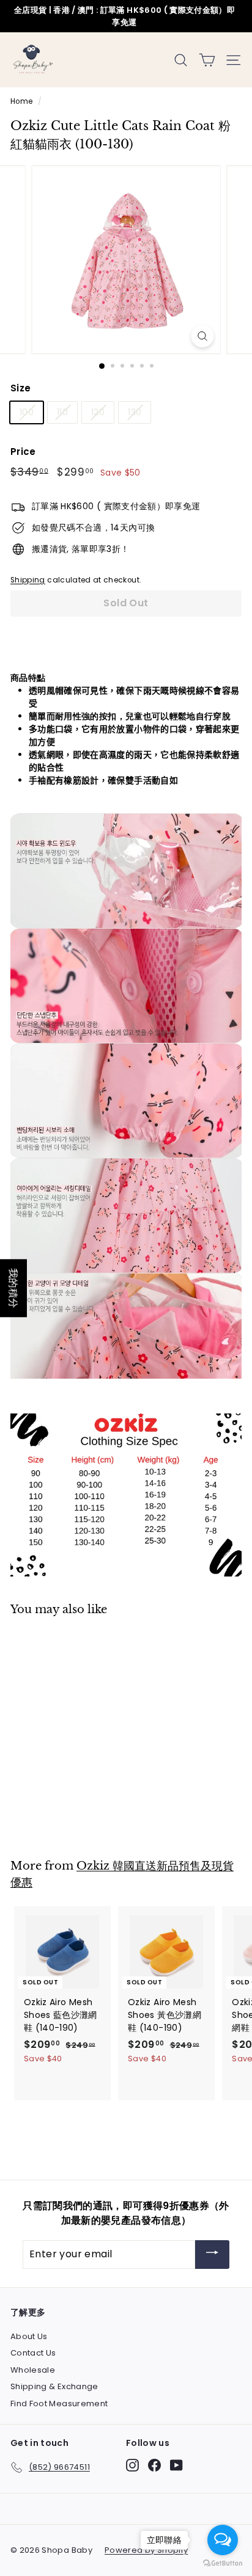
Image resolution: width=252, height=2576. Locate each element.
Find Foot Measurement (59, 2404)
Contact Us (33, 2353)
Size (20, 388)
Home (21, 101)
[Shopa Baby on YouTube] (176, 2465)
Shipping (28, 580)
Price (23, 452)
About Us (29, 2336)
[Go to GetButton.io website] (223, 2563)
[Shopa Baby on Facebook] (154, 2465)
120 (98, 412)
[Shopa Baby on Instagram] (132, 2465)
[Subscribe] (212, 2255)
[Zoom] (203, 336)
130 (135, 412)
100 (27, 412)
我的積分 (13, 1288)
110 (62, 412)
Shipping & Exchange (54, 2386)
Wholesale (33, 2370)
